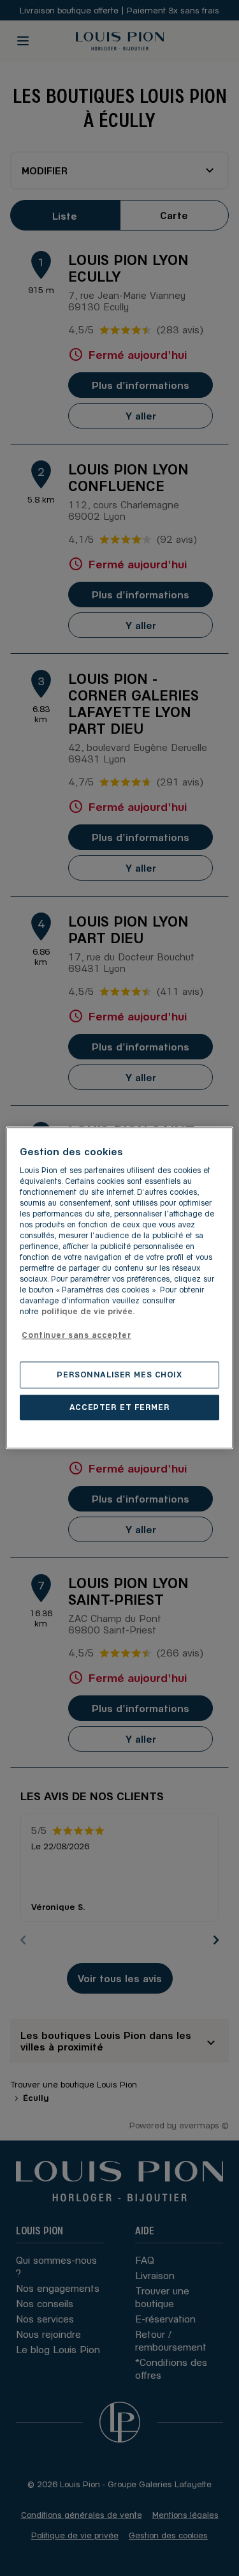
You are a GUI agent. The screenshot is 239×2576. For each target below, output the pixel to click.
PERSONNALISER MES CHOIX (119, 1375)
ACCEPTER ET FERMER (119, 1407)
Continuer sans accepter (76, 1335)
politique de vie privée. (88, 1312)
